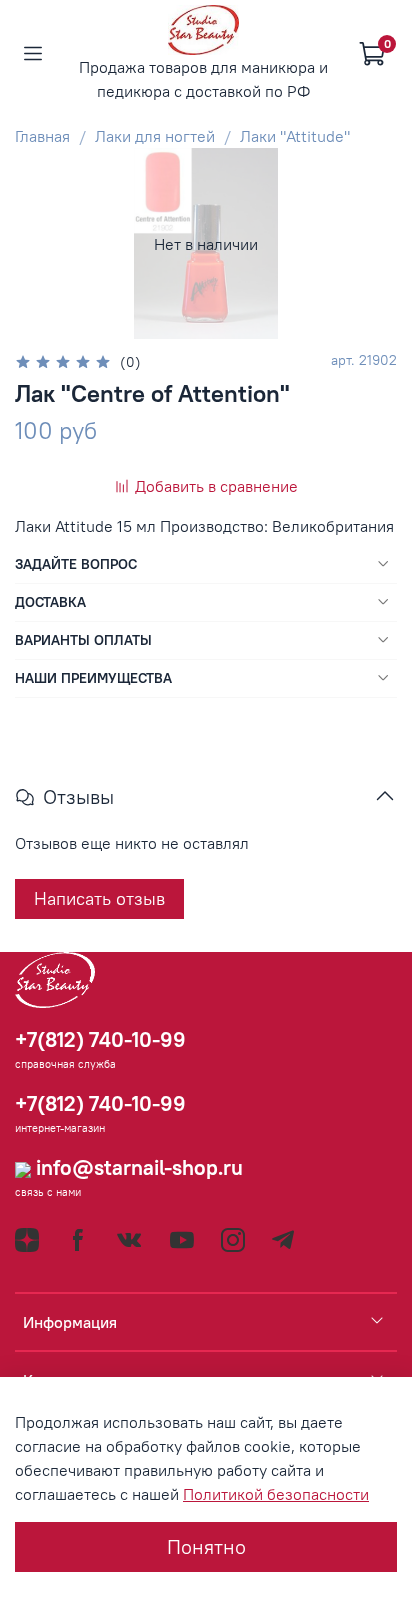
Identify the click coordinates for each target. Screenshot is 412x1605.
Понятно (206, 1546)
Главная (42, 136)
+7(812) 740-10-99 (100, 1039)
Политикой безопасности (276, 1494)
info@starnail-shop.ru (137, 1167)
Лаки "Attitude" (295, 136)
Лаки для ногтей (155, 136)
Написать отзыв (99, 898)
